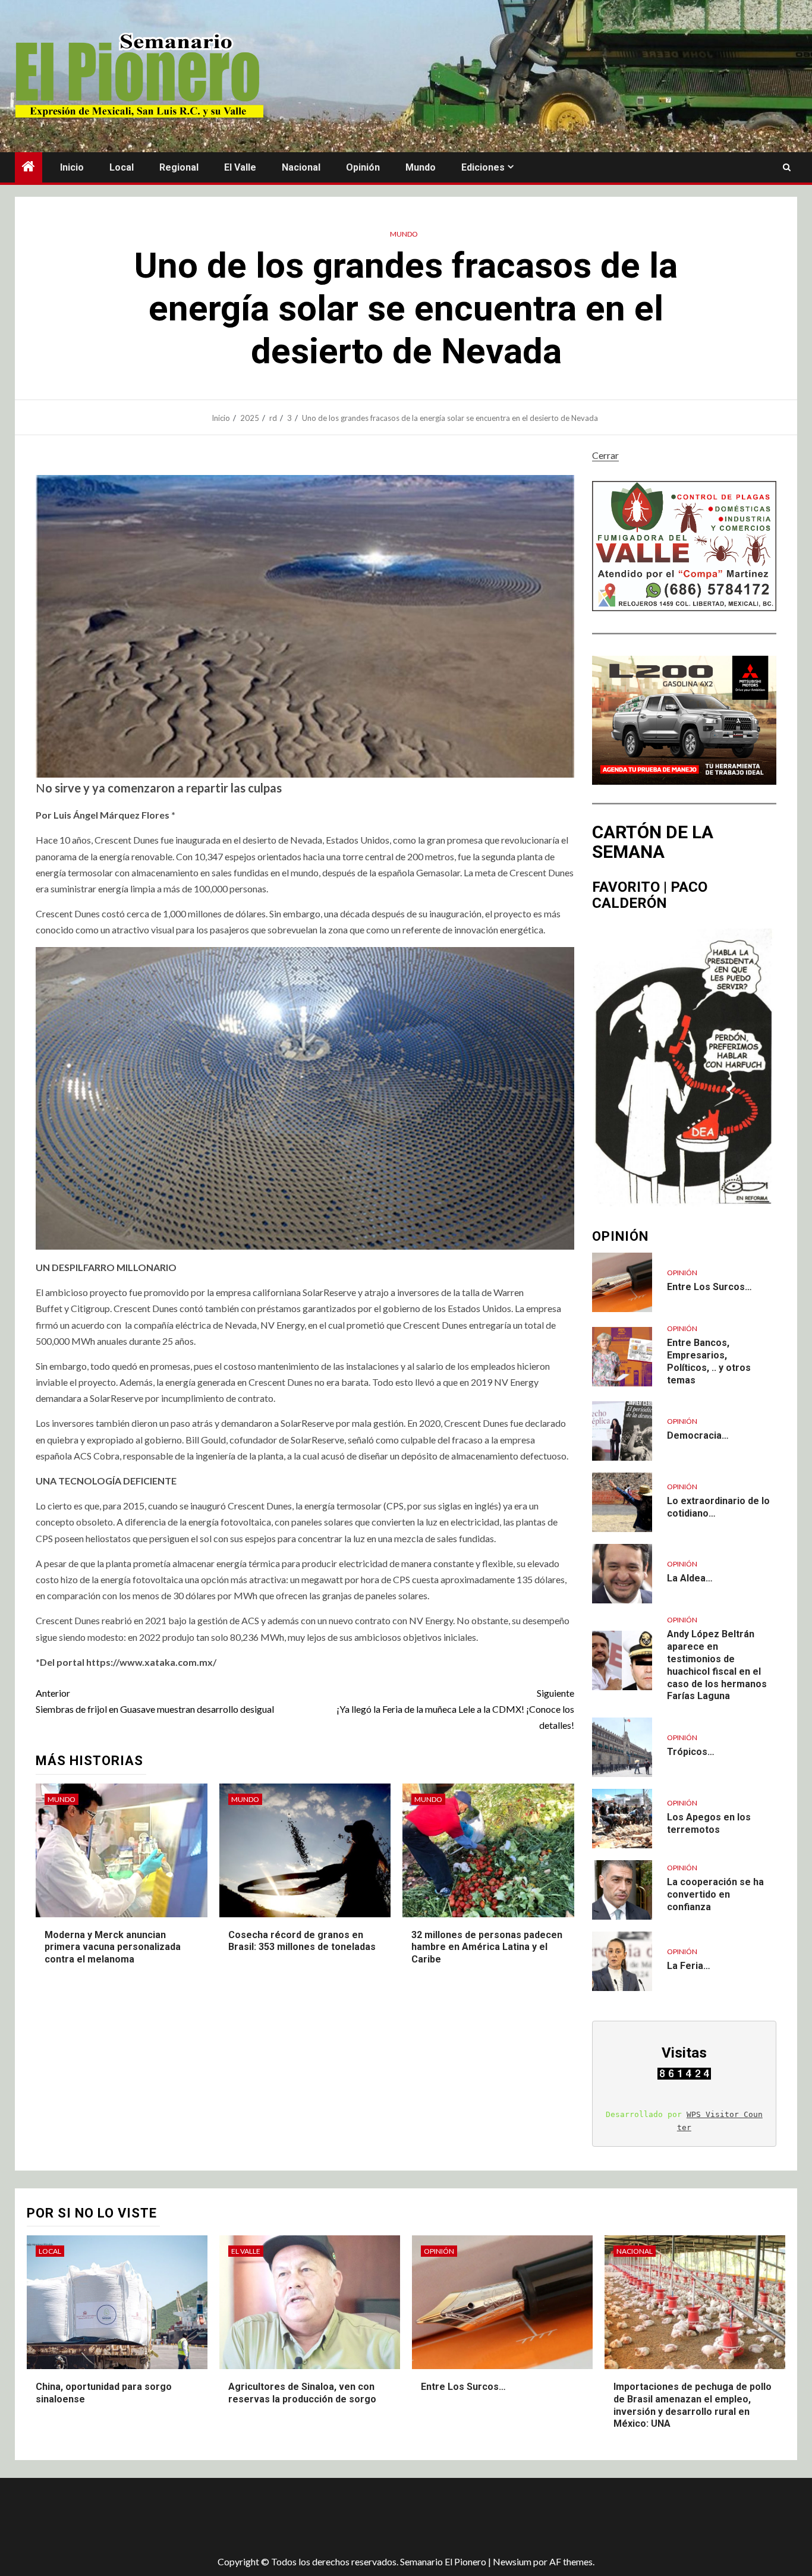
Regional (179, 167)
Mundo (421, 167)
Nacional (301, 167)
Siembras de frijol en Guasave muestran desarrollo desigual (155, 1701)
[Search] (787, 168)
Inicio (72, 167)
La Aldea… (690, 1578)
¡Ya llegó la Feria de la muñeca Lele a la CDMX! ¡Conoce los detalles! (455, 1709)
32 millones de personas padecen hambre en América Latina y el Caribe (487, 1947)
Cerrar (605, 455)
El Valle (240, 167)
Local (122, 167)
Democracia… (698, 1435)
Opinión (363, 167)
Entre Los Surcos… (709, 1287)
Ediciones (483, 167)
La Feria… (689, 1966)
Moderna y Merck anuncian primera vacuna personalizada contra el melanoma (113, 1947)
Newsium (512, 2561)
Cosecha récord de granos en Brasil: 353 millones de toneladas (302, 1941)
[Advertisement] (226, 2517)
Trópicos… (691, 1752)
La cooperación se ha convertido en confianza (715, 1894)
